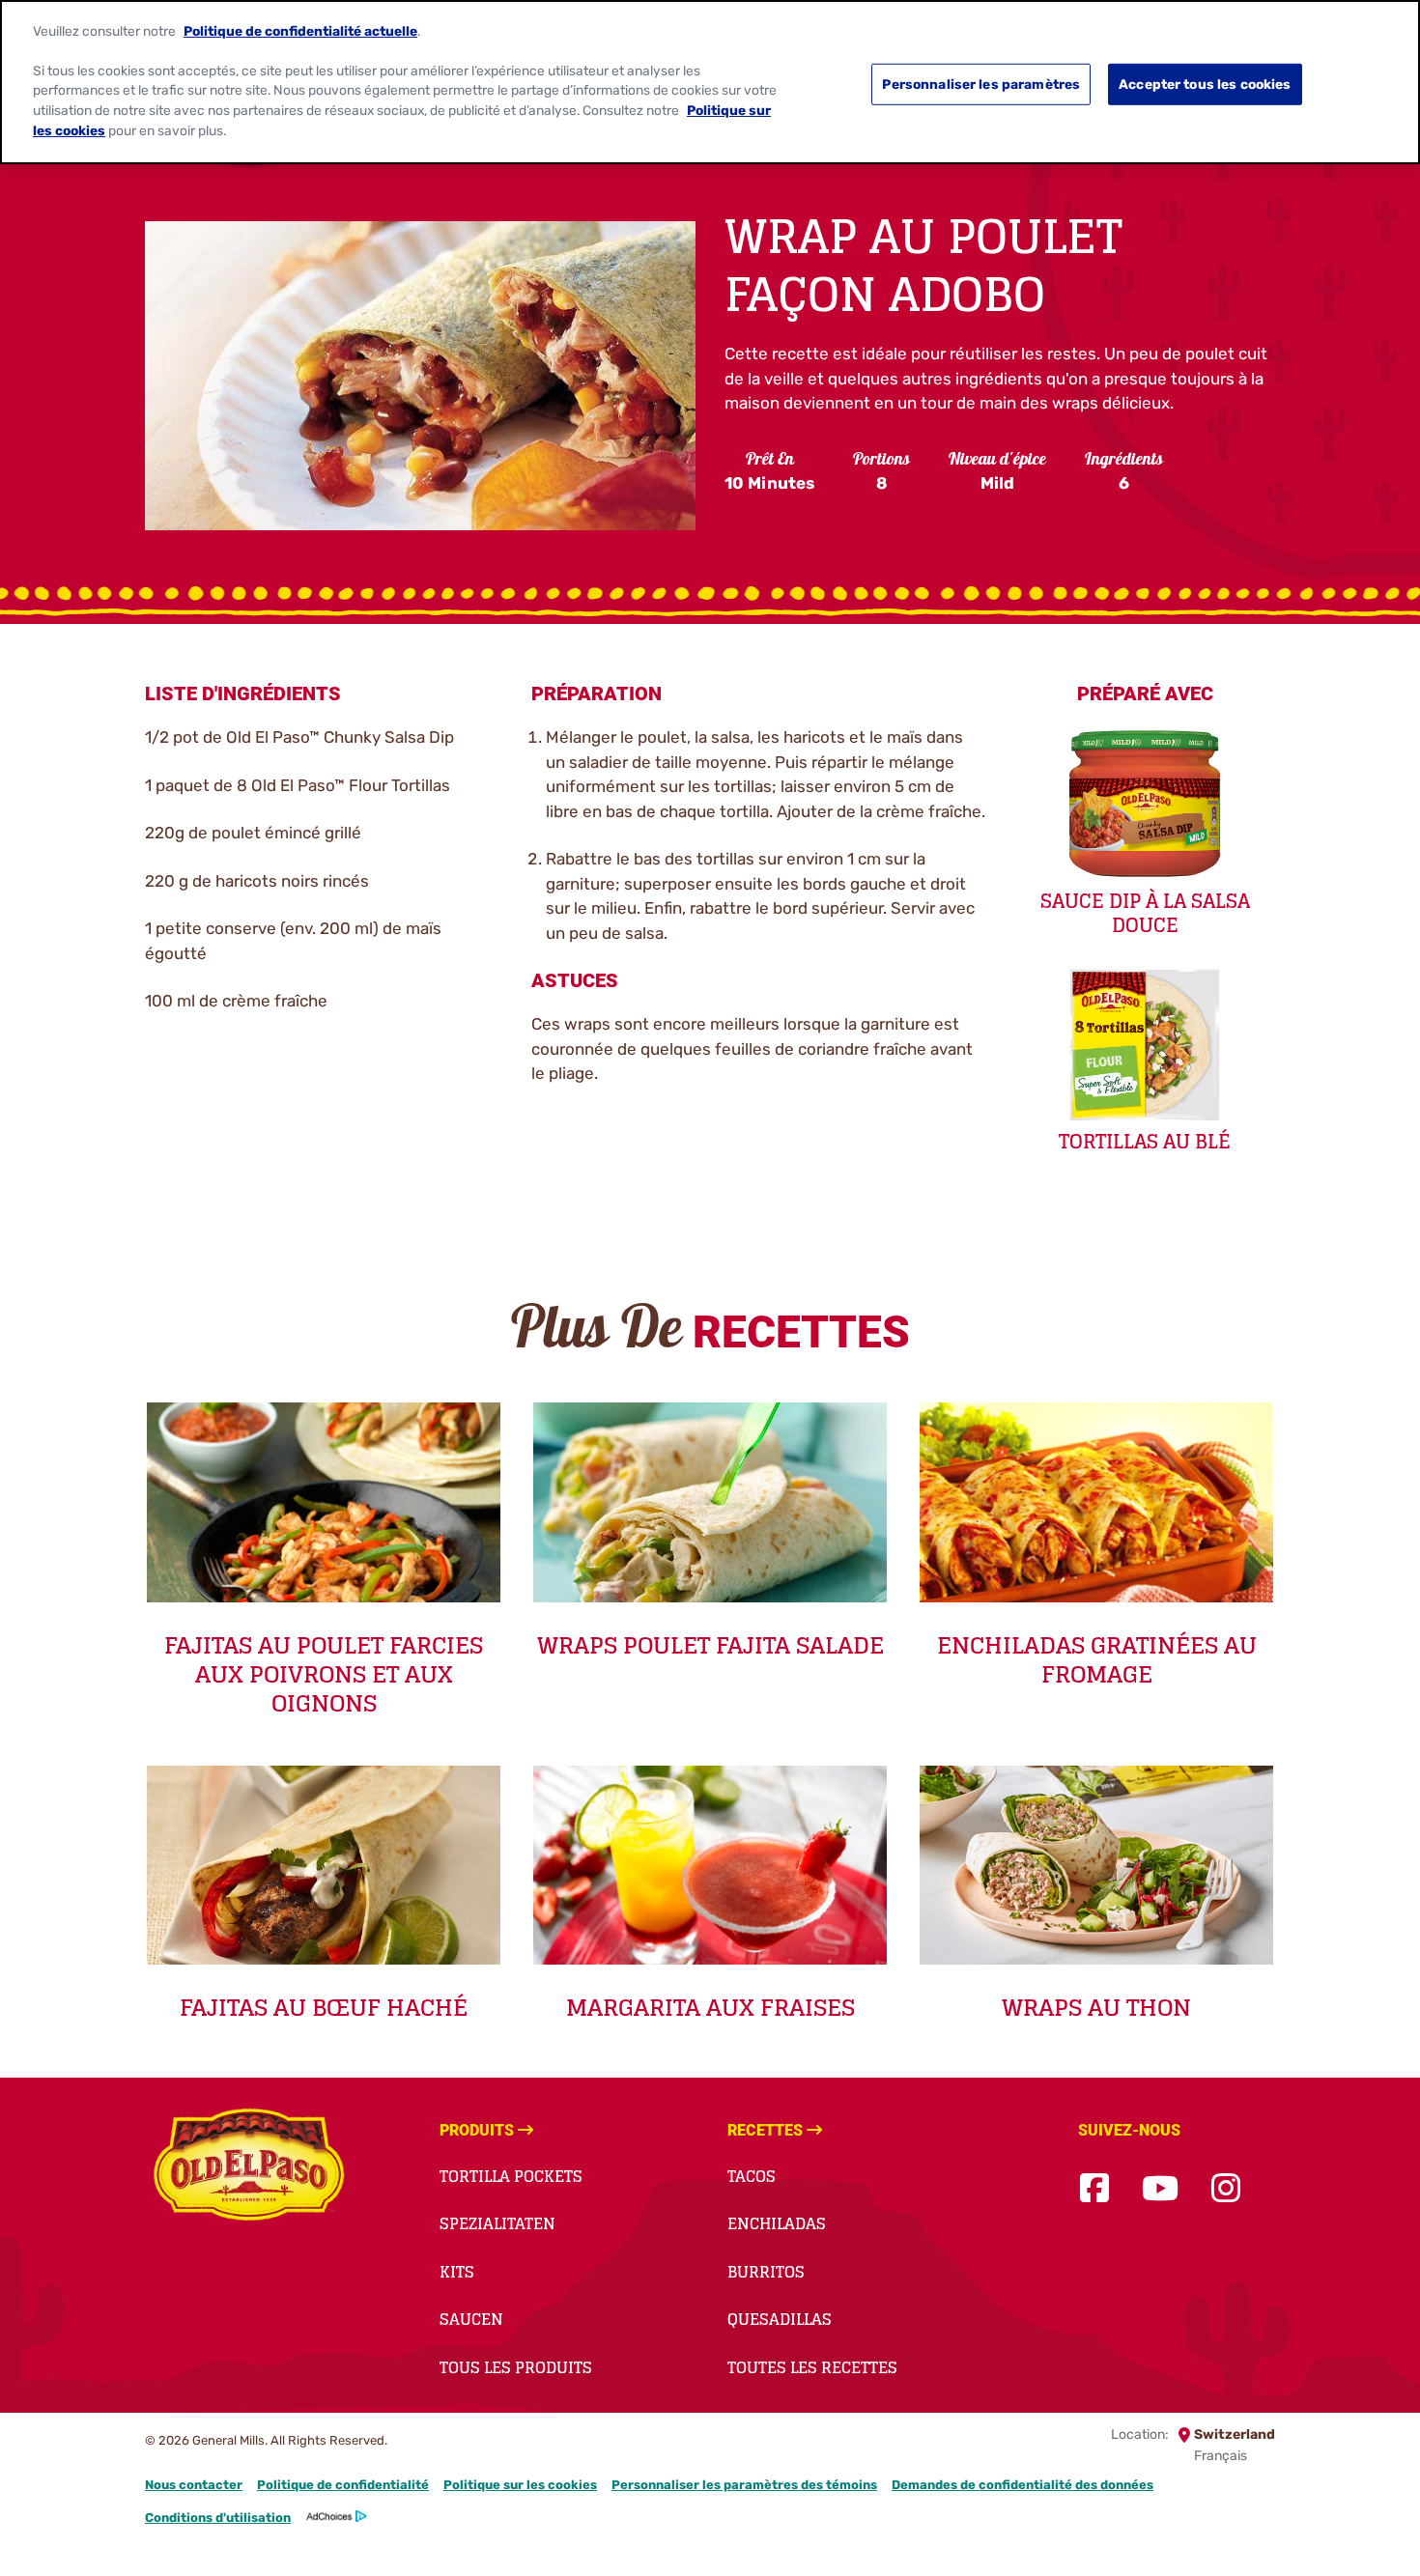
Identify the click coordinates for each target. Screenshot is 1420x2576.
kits (457, 2272)
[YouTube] (1160, 2189)
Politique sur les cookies (520, 2485)
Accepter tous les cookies (1205, 84)
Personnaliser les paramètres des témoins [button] (744, 2485)
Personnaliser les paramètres (981, 84)
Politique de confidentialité (343, 2485)
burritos (766, 2272)
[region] (710, 82)
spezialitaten (497, 2223)
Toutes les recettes (812, 2367)
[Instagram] (1226, 2189)
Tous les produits (516, 2367)
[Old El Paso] (249, 2167)
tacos (752, 2176)
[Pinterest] (1273, 2189)
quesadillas (780, 2319)
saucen (471, 2319)
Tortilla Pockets (511, 2176)
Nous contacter (194, 2485)
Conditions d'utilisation (218, 2518)
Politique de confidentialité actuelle (300, 30)
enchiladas (777, 2223)
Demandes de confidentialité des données (1022, 2485)
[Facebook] (1094, 2189)
